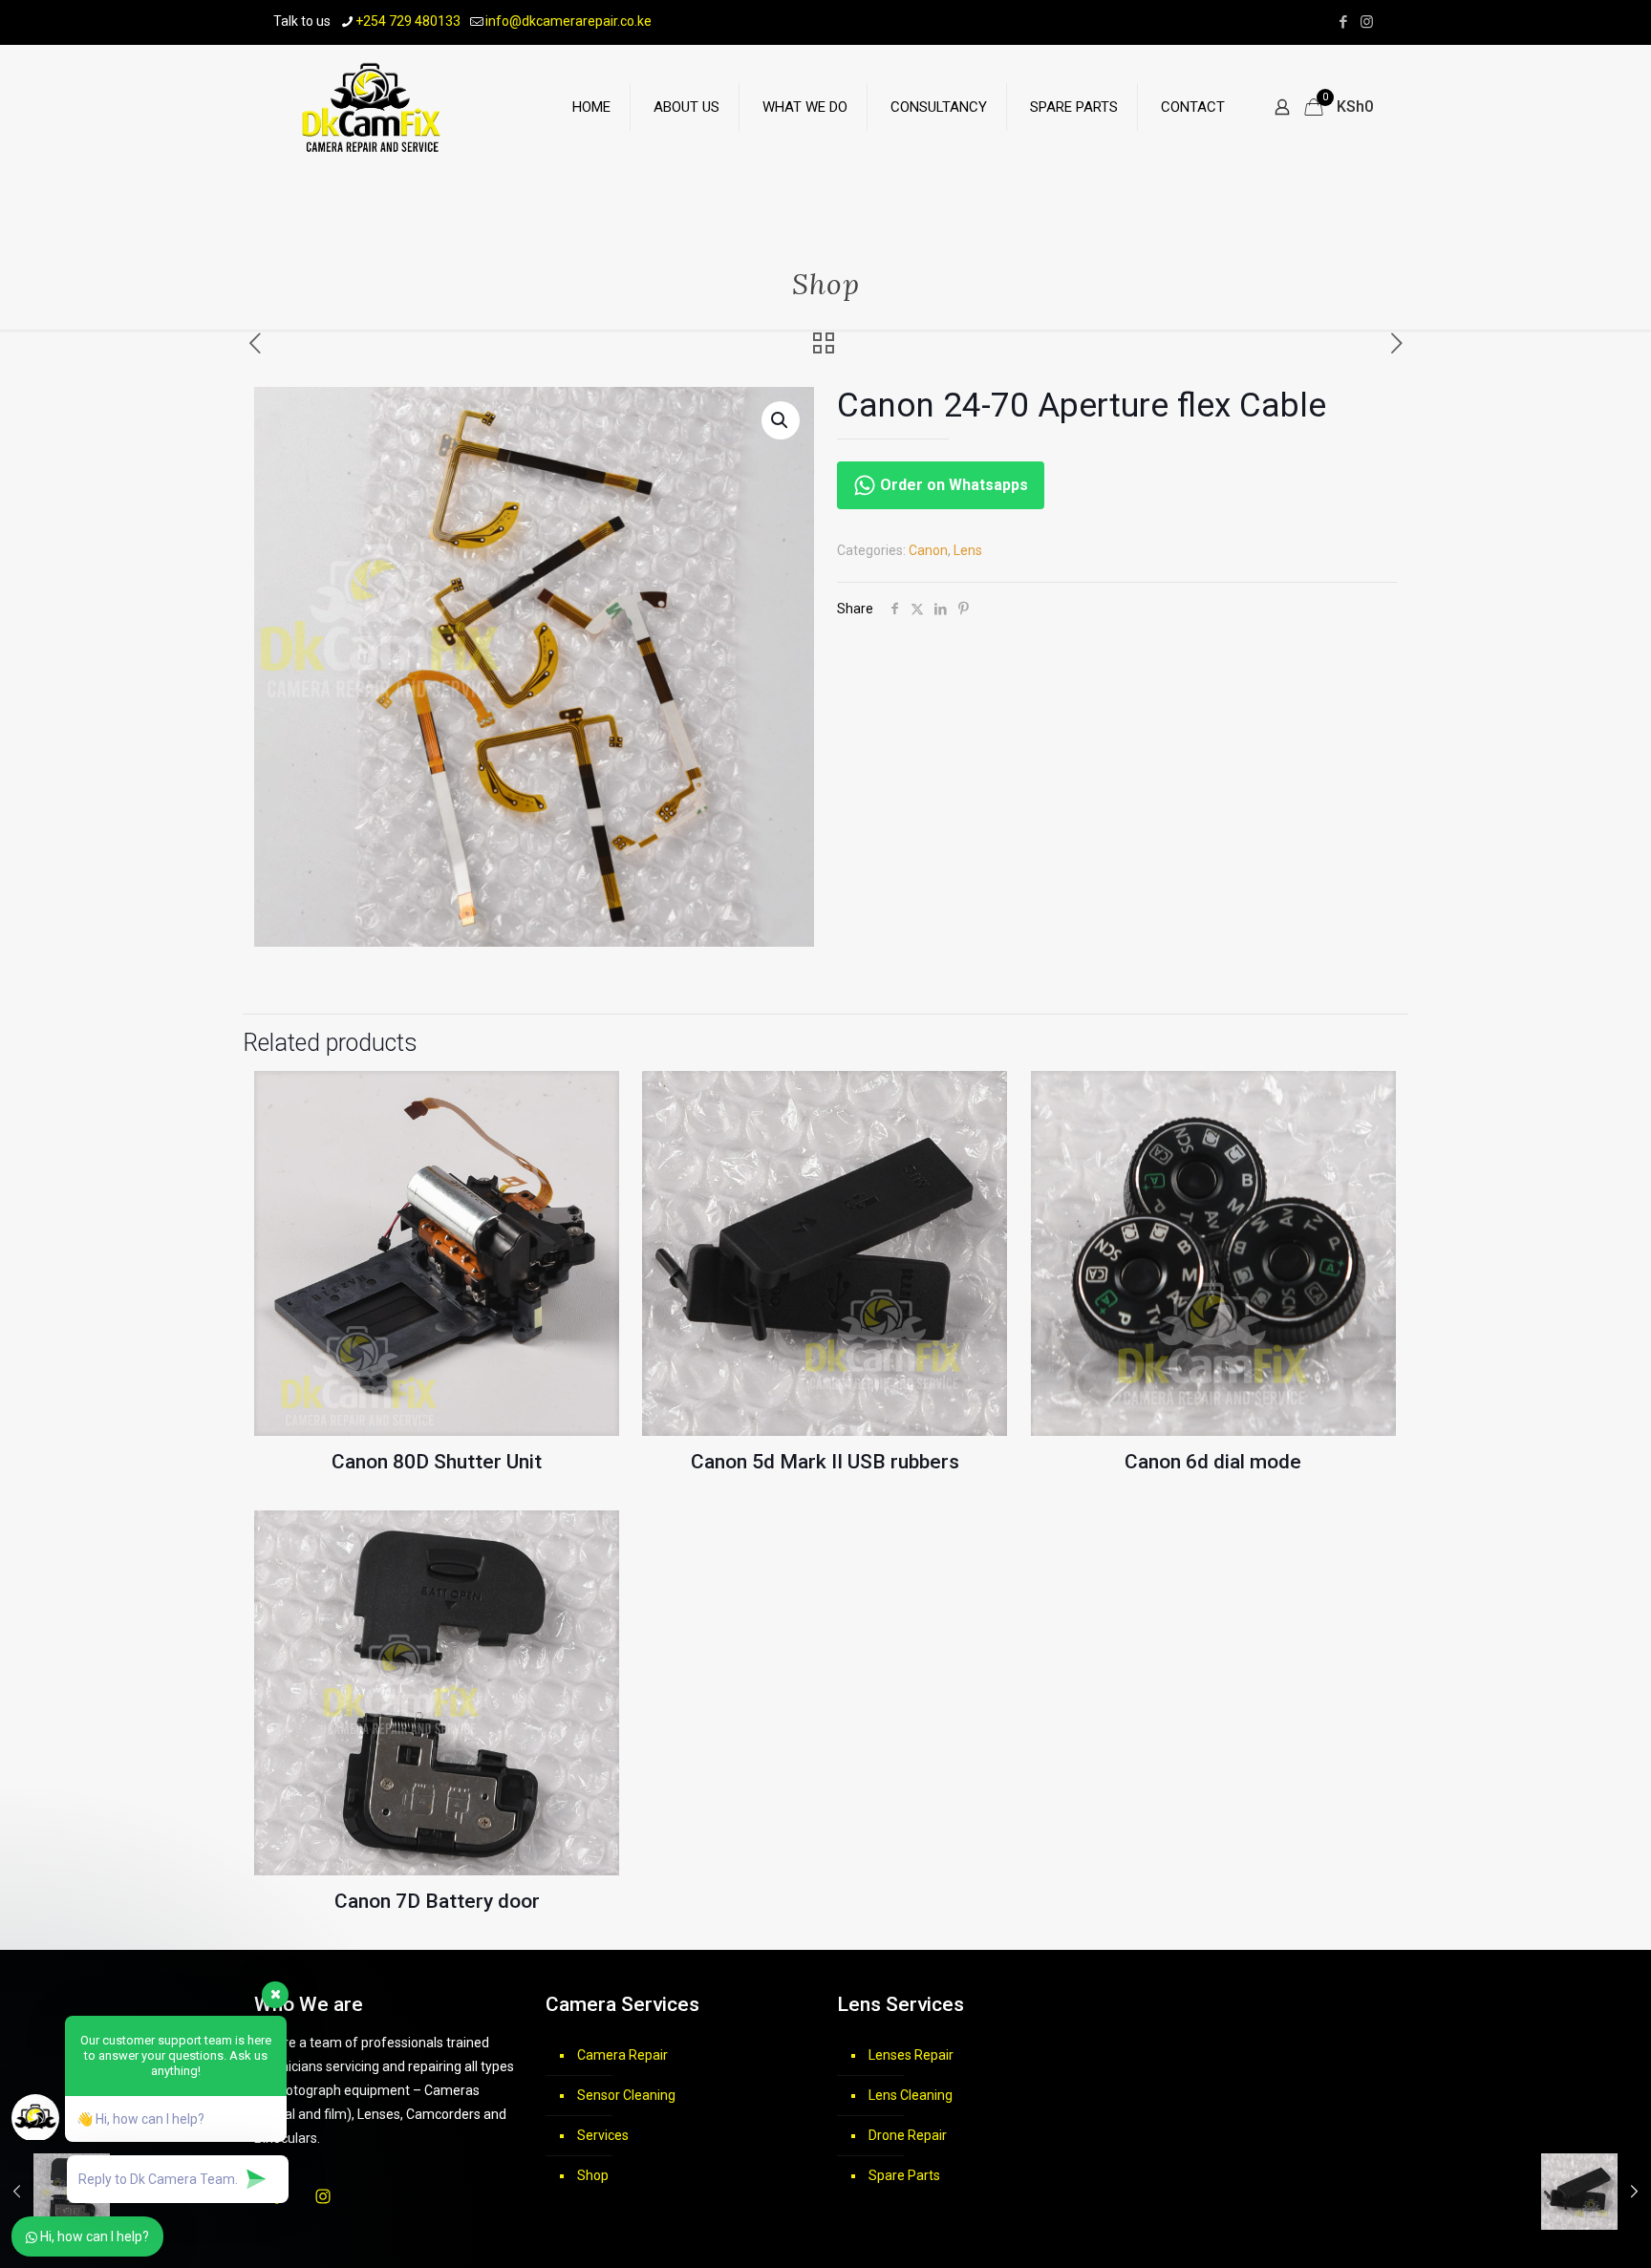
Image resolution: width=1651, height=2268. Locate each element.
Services (603, 2135)
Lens (968, 550)
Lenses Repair (911, 2055)
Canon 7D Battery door (437, 1901)
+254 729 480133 (408, 21)
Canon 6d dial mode (1213, 1462)
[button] (781, 420)
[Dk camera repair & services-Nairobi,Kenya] (372, 107)
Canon (928, 550)
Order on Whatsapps (952, 485)
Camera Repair (622, 2055)
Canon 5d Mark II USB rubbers (825, 1462)
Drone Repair (908, 2135)
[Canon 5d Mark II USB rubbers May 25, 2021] (1596, 2192)
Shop (593, 2175)
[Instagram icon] (1367, 22)
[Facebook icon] (1343, 22)
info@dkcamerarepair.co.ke (568, 21)
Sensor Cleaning (626, 2095)
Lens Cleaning (911, 2095)
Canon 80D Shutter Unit (437, 1462)
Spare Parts (904, 2175)
